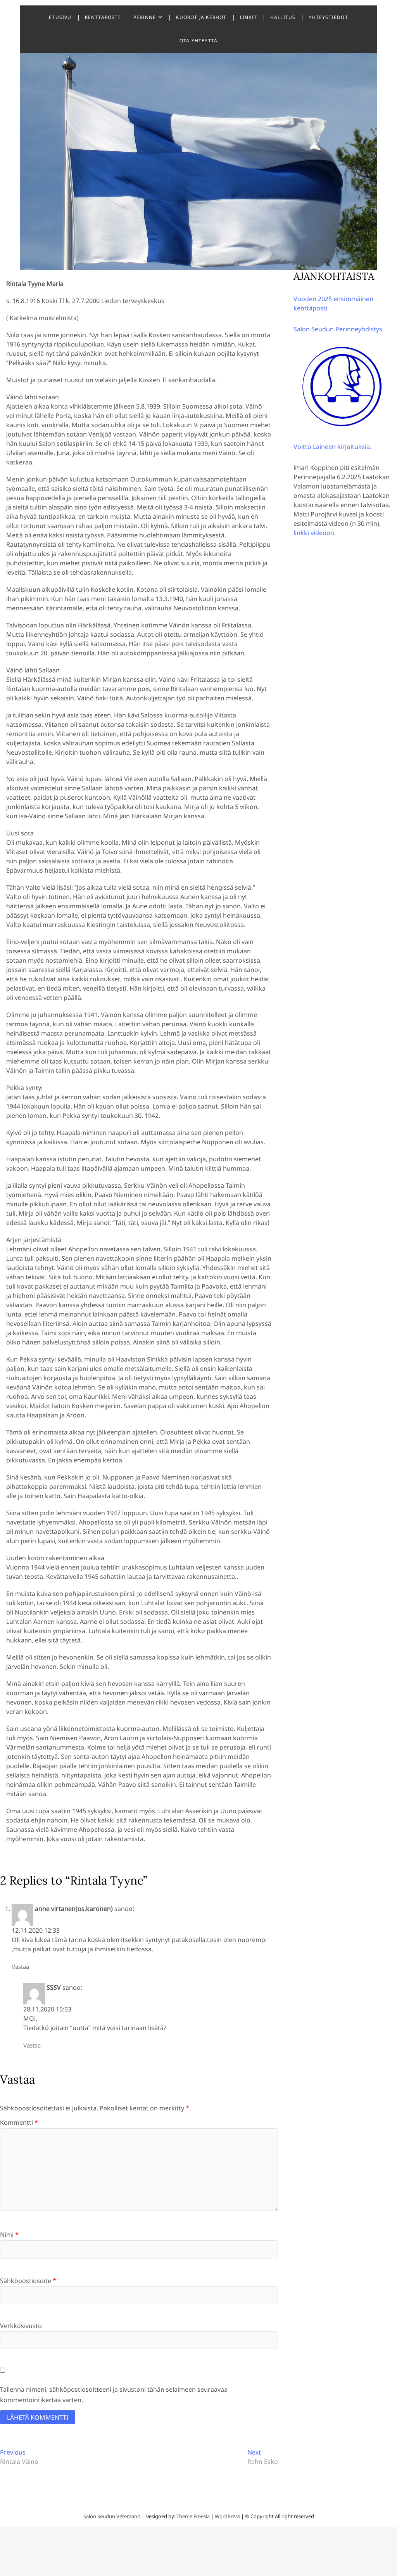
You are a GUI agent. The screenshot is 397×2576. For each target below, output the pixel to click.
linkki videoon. (315, 533)
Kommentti (19, 2122)
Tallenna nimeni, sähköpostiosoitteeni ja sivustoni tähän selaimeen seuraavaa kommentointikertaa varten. (114, 2395)
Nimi (9, 2235)
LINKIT (249, 17)
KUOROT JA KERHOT (201, 17)
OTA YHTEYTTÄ (198, 41)
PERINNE (145, 17)
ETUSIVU (60, 17)
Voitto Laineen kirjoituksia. (332, 447)
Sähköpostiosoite (28, 2281)
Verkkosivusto (21, 2326)
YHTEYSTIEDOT (328, 17)
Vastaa (20, 1966)
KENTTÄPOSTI (103, 17)
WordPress (227, 2516)
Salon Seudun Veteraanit (112, 2516)
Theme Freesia (193, 2516)
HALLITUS (283, 17)
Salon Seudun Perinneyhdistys (338, 329)
